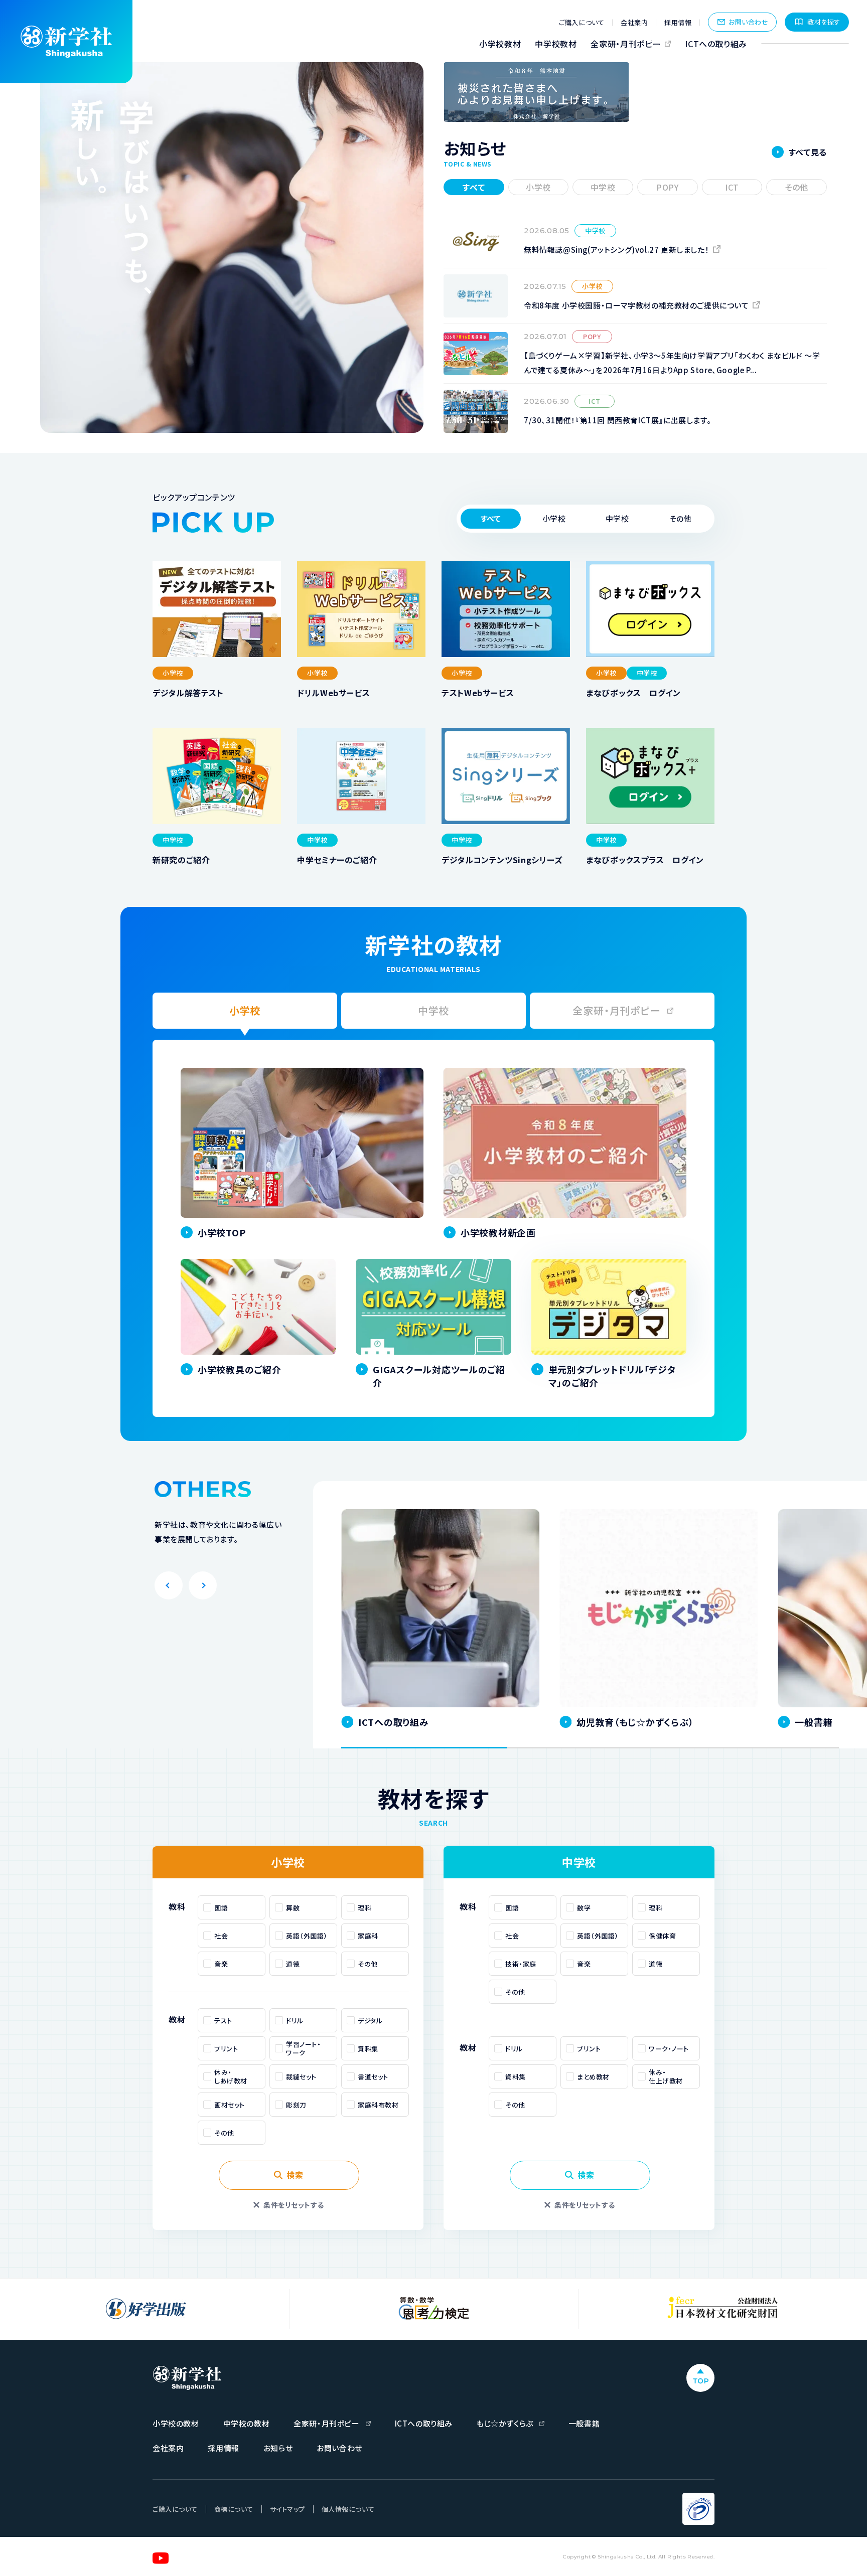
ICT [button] (732, 187)
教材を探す (824, 22)
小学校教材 (500, 44)
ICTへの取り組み (716, 44)
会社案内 (634, 22)
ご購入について (582, 22)
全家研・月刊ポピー (626, 44)
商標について (234, 2509)
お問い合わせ (748, 22)
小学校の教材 (176, 2423)
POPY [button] (668, 187)
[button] (554, 519)
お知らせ (278, 2448)
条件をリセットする (294, 2205)
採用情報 (678, 22)
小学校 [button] (538, 187)
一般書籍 (584, 2423)
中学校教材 (556, 44)
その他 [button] (797, 187)
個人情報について (348, 2509)
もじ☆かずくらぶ (505, 2423)
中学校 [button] (603, 187)
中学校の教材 (247, 2423)
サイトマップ (287, 2509)
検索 (295, 2175)
